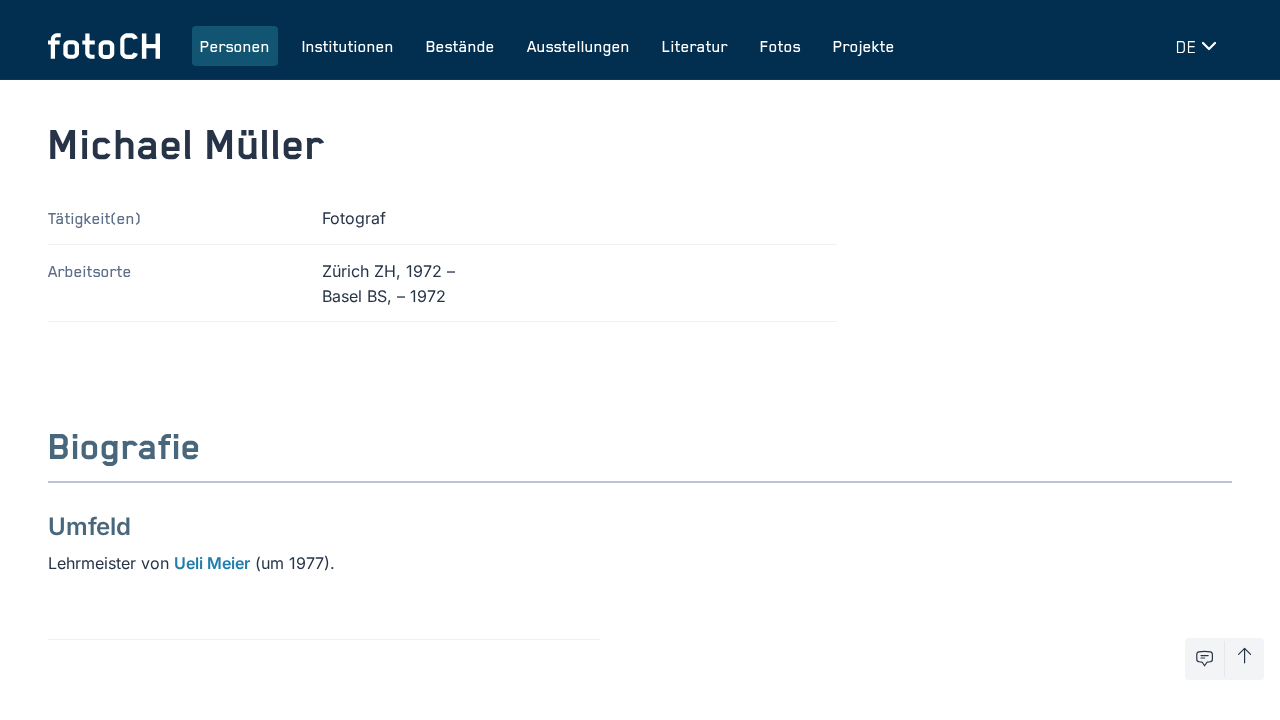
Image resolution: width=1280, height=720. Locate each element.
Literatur (695, 46)
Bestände (460, 46)
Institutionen (348, 46)
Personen (235, 46)
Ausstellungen (578, 46)
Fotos (780, 46)
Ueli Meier (212, 563)
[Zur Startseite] (104, 46)
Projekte (864, 46)
